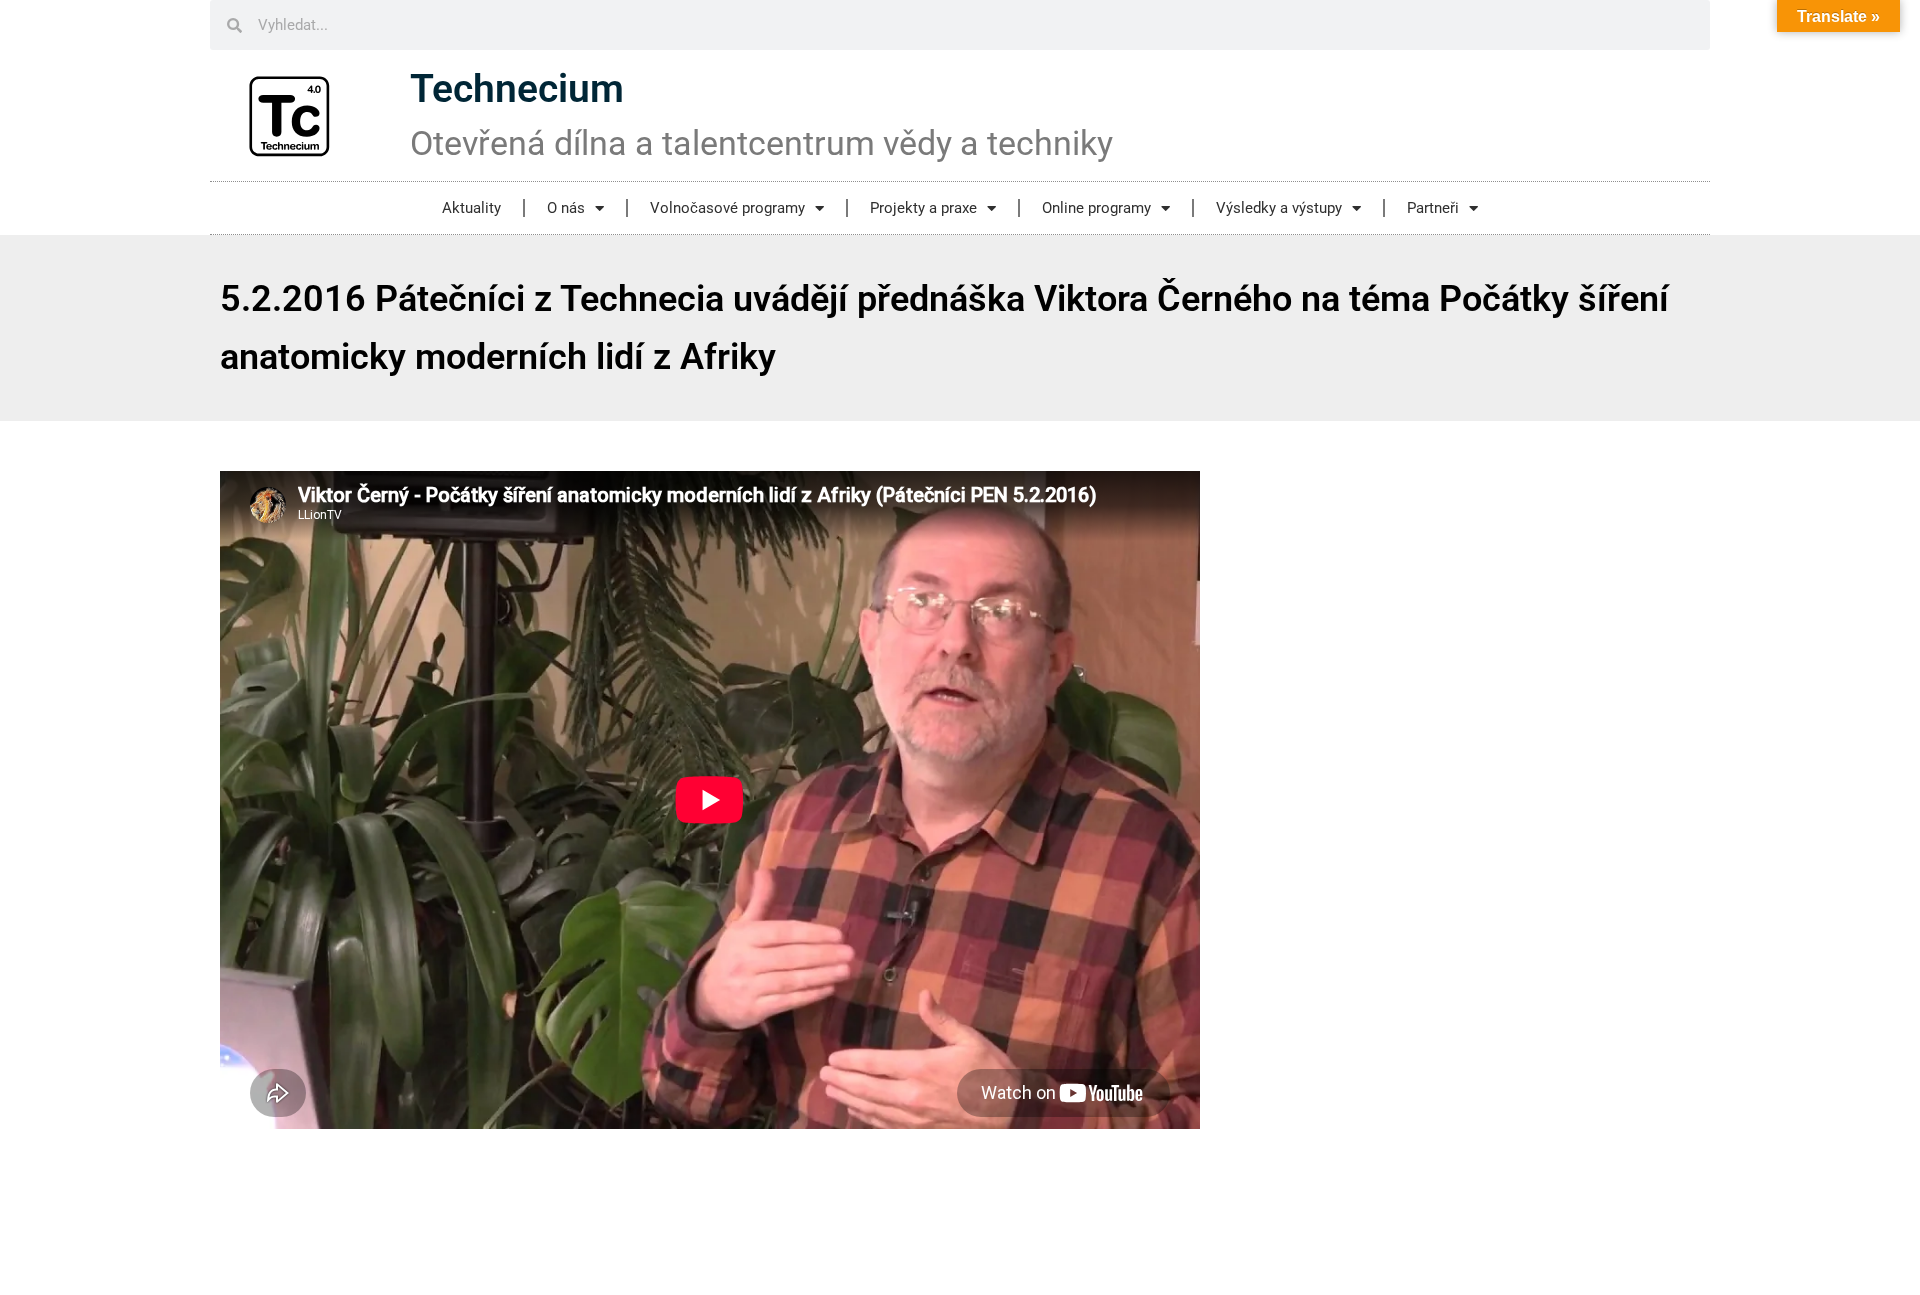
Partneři (1433, 208)
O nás (566, 208)
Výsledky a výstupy (1279, 208)
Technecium (517, 89)
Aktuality (471, 208)
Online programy (1096, 208)
